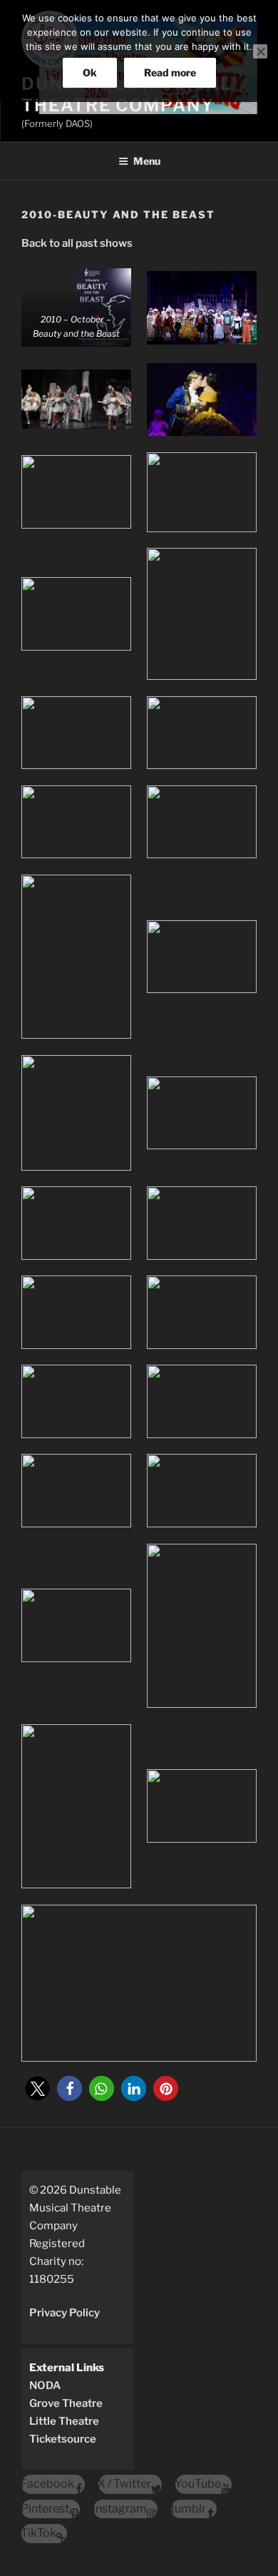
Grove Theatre (66, 2403)
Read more (170, 72)
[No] (260, 51)
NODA (45, 2386)
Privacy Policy (65, 2313)
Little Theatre (64, 2421)
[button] (37, 2088)
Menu (147, 161)
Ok (90, 72)
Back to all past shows (77, 243)
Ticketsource (63, 2439)
